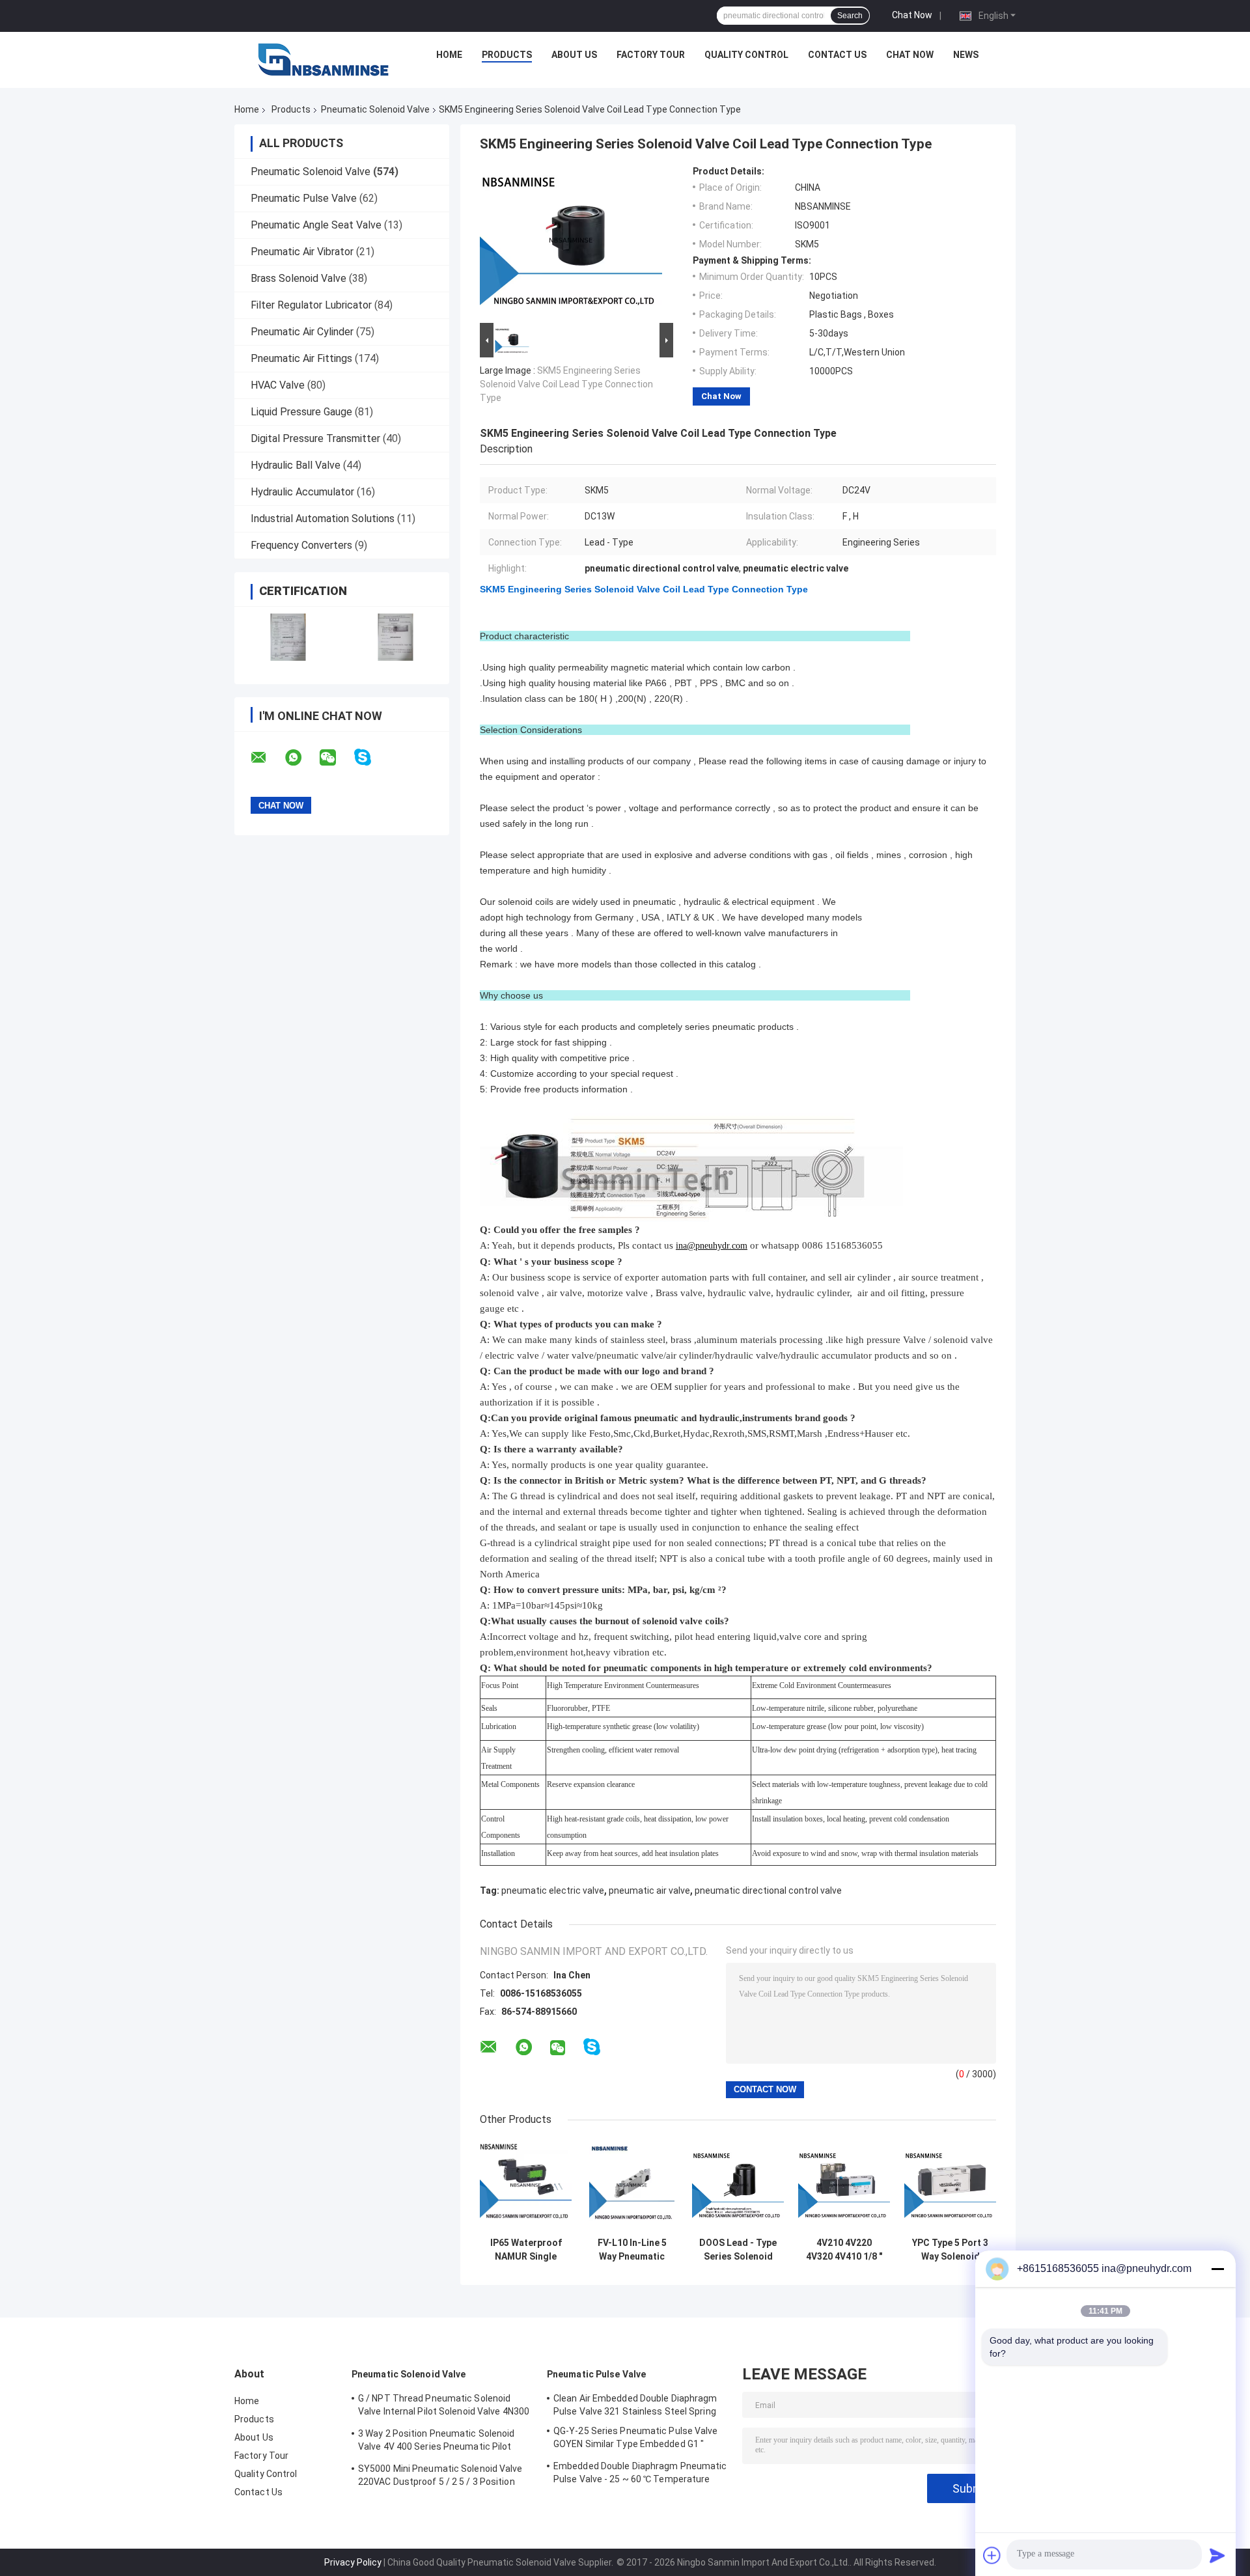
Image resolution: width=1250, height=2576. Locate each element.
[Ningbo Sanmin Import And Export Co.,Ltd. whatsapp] (301, 758)
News (966, 55)
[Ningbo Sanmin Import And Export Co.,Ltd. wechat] (336, 758)
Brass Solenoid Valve (299, 278)
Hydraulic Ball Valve (296, 465)
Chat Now (912, 15)
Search (850, 16)
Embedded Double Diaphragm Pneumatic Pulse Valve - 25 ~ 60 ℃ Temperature (640, 2472)
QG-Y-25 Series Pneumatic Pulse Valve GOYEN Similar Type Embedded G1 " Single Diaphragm (636, 2439)
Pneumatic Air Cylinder (302, 332)
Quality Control (746, 55)
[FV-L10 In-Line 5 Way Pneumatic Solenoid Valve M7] (632, 2185)
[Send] (1217, 2555)
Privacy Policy (353, 2562)
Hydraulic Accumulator (302, 492)
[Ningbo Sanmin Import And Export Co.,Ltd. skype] (371, 757)
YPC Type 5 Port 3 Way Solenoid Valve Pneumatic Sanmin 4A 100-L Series (950, 2250)
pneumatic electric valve (553, 1890)
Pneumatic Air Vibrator (302, 252)
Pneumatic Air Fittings (301, 358)
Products (507, 55)
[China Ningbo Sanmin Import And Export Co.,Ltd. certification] (288, 637)
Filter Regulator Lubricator (311, 305)
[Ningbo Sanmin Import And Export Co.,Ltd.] (324, 58)
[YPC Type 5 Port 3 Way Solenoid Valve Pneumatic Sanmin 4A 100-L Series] (950, 2185)
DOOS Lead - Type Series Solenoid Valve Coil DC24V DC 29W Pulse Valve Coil (738, 2250)
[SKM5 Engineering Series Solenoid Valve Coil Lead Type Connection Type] (571, 243)
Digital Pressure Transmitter (315, 438)
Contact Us (837, 55)
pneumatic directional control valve (768, 1890)
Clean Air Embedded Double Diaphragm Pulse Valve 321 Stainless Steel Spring (635, 2405)
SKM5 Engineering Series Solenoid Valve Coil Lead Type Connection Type (566, 384)
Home (449, 55)
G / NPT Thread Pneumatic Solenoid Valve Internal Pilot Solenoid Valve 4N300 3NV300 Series (444, 2407)
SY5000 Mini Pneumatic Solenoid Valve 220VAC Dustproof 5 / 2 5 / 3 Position (440, 2475)
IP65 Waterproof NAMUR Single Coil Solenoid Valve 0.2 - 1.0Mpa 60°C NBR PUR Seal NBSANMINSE (526, 2250)
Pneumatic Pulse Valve (304, 198)
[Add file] (992, 2555)
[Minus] (1217, 2269)
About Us (574, 55)
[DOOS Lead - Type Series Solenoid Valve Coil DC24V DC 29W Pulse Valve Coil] (738, 2185)
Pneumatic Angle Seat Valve (316, 225)
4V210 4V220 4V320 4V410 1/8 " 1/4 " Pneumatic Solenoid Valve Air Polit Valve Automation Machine (844, 2250)
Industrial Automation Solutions (323, 519)
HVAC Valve (278, 385)
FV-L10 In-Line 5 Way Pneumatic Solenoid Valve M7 (632, 2250)
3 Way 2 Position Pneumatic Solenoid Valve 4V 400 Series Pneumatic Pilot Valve (437, 2442)
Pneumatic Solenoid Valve (375, 109)
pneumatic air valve (649, 1890)
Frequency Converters (301, 545)
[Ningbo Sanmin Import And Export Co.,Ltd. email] (267, 758)
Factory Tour (651, 55)
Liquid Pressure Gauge (301, 412)
